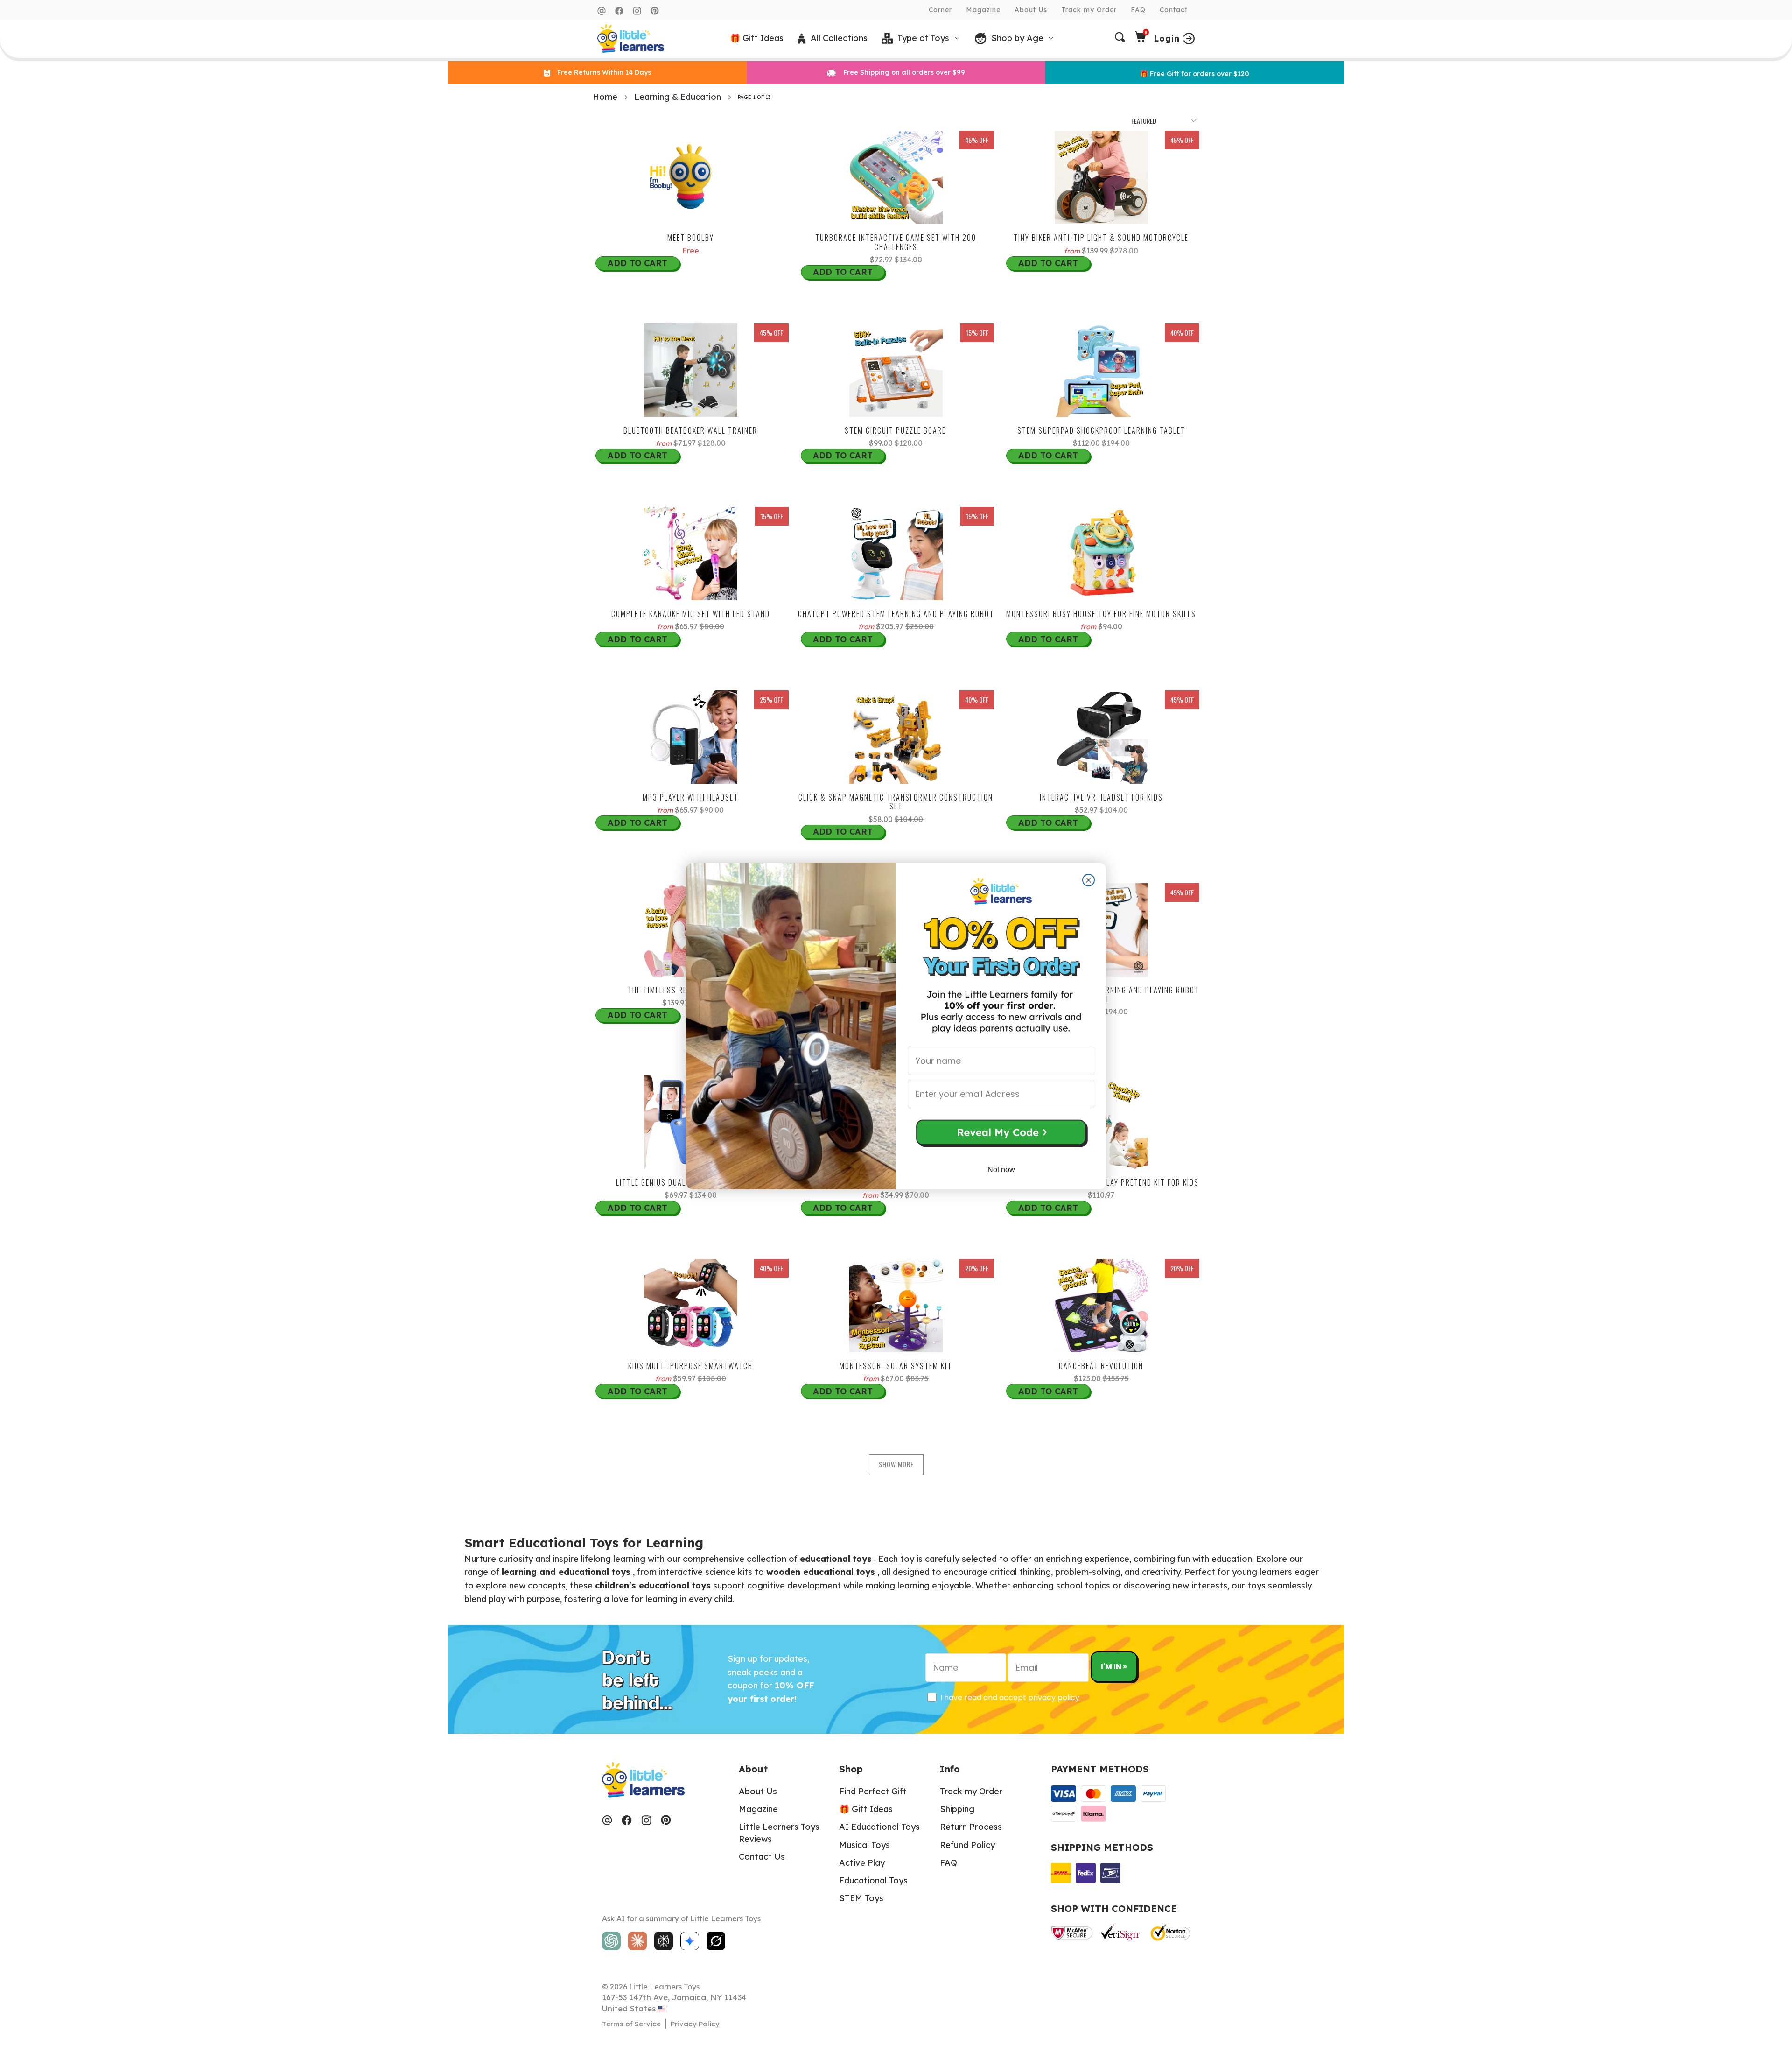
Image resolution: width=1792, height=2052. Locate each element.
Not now (1001, 1170)
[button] (1001, 1134)
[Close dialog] (1088, 880)
